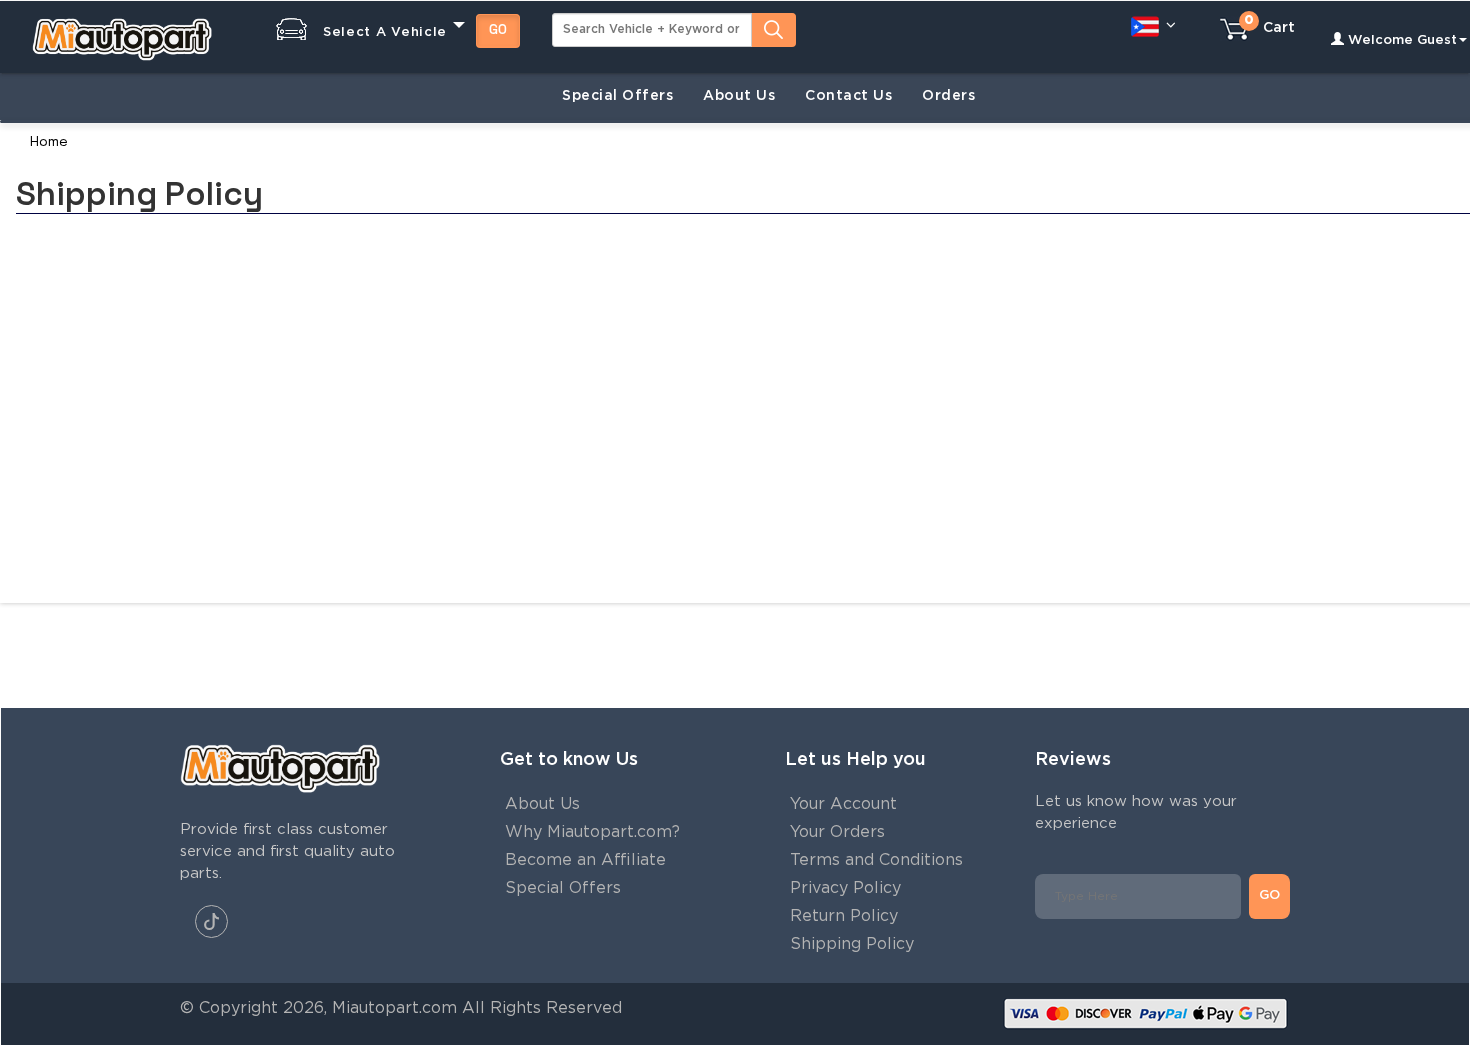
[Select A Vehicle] (369, 14)
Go (498, 29)
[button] (1153, 25)
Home (49, 141)
